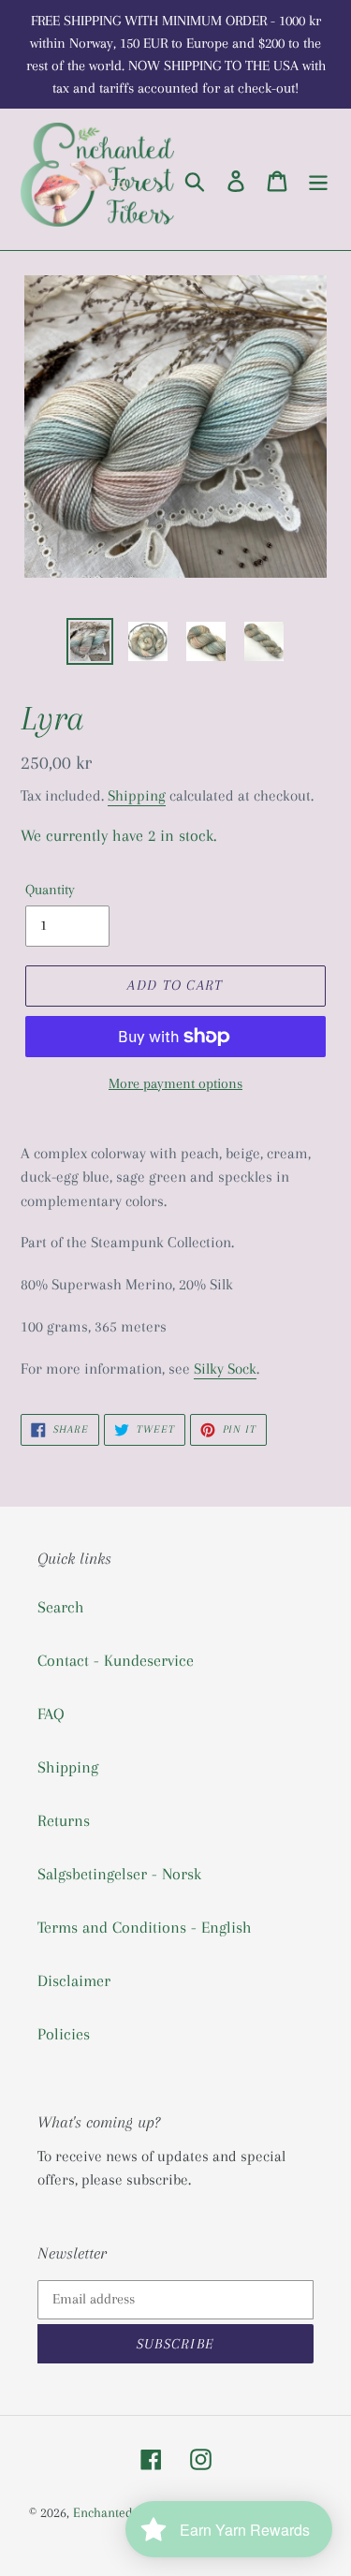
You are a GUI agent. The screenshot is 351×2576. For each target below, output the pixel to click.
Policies (64, 2034)
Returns (64, 1820)
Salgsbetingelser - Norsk (119, 1874)
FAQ (51, 1714)
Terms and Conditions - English (145, 1927)
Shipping (137, 795)
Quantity (50, 890)
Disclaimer (74, 1980)
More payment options (175, 1083)
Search (61, 1607)
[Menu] (318, 179)
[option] (90, 641)
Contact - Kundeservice (116, 1660)
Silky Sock (225, 1369)
